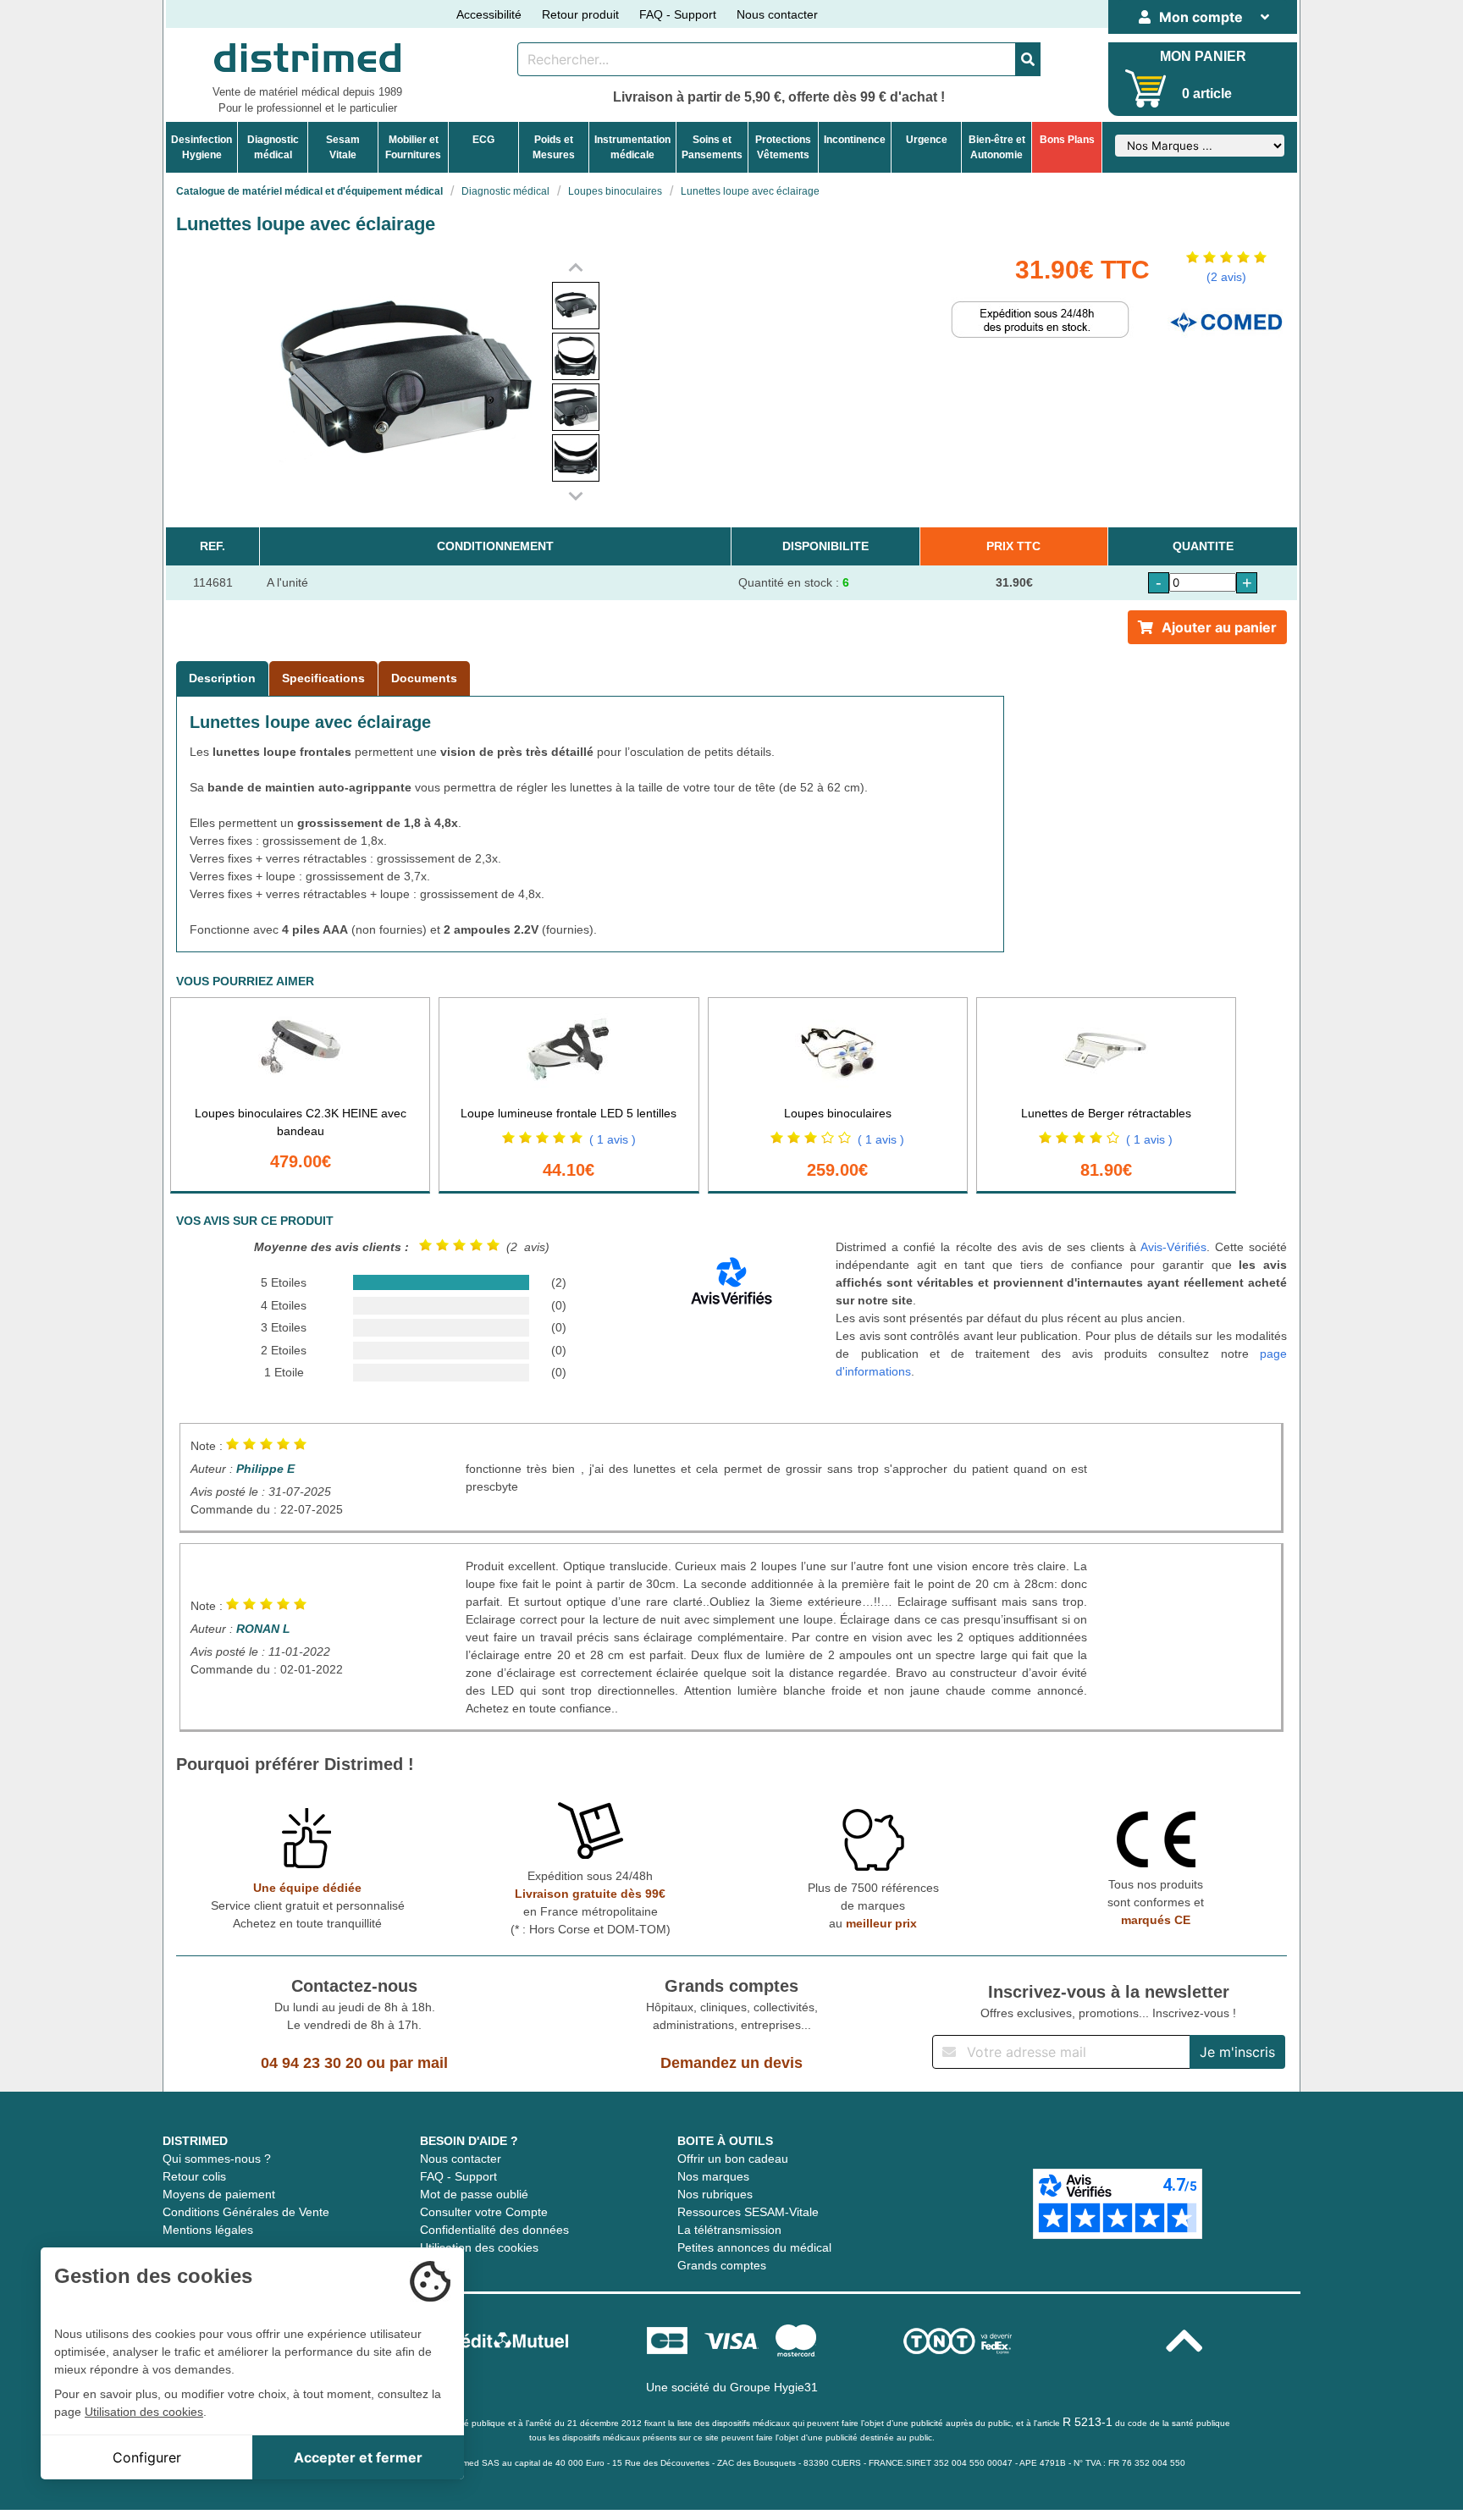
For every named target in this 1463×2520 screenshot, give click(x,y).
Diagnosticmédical (273, 147)
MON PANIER (1203, 56)
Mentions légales (208, 2230)
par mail (419, 2063)
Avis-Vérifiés (1173, 1247)
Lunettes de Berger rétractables (1106, 1113)
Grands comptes (722, 2265)
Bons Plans (1067, 140)
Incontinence (855, 140)
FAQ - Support (678, 14)
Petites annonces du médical (754, 2247)
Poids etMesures (554, 147)
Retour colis (194, 2176)
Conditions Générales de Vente (246, 2212)
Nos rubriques (715, 2194)
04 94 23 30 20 (312, 2063)
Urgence (927, 140)
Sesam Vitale (343, 147)
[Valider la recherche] (1028, 59)
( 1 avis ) (613, 1139)
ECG (483, 140)
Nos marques (713, 2176)
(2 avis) (1226, 277)
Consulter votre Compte (484, 2212)
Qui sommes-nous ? (217, 2159)
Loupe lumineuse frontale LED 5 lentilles (569, 1113)
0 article (1207, 94)
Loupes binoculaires (838, 1113)
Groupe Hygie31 (774, 2387)
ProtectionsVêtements (783, 147)
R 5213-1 (1088, 2422)
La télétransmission (729, 2230)
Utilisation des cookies (479, 2247)
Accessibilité (489, 14)
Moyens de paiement (219, 2194)
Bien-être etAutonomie (997, 147)
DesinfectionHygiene (202, 147)
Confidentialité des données (494, 2230)
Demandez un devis (731, 2063)
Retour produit (580, 14)
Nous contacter (777, 14)
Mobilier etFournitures (413, 147)
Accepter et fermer (358, 2457)
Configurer (147, 2457)
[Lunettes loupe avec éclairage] (576, 306)
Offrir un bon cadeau (733, 2159)
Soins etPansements (712, 147)
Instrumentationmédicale (632, 147)
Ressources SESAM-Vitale (748, 2212)
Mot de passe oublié (474, 2194)
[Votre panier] (1146, 88)
